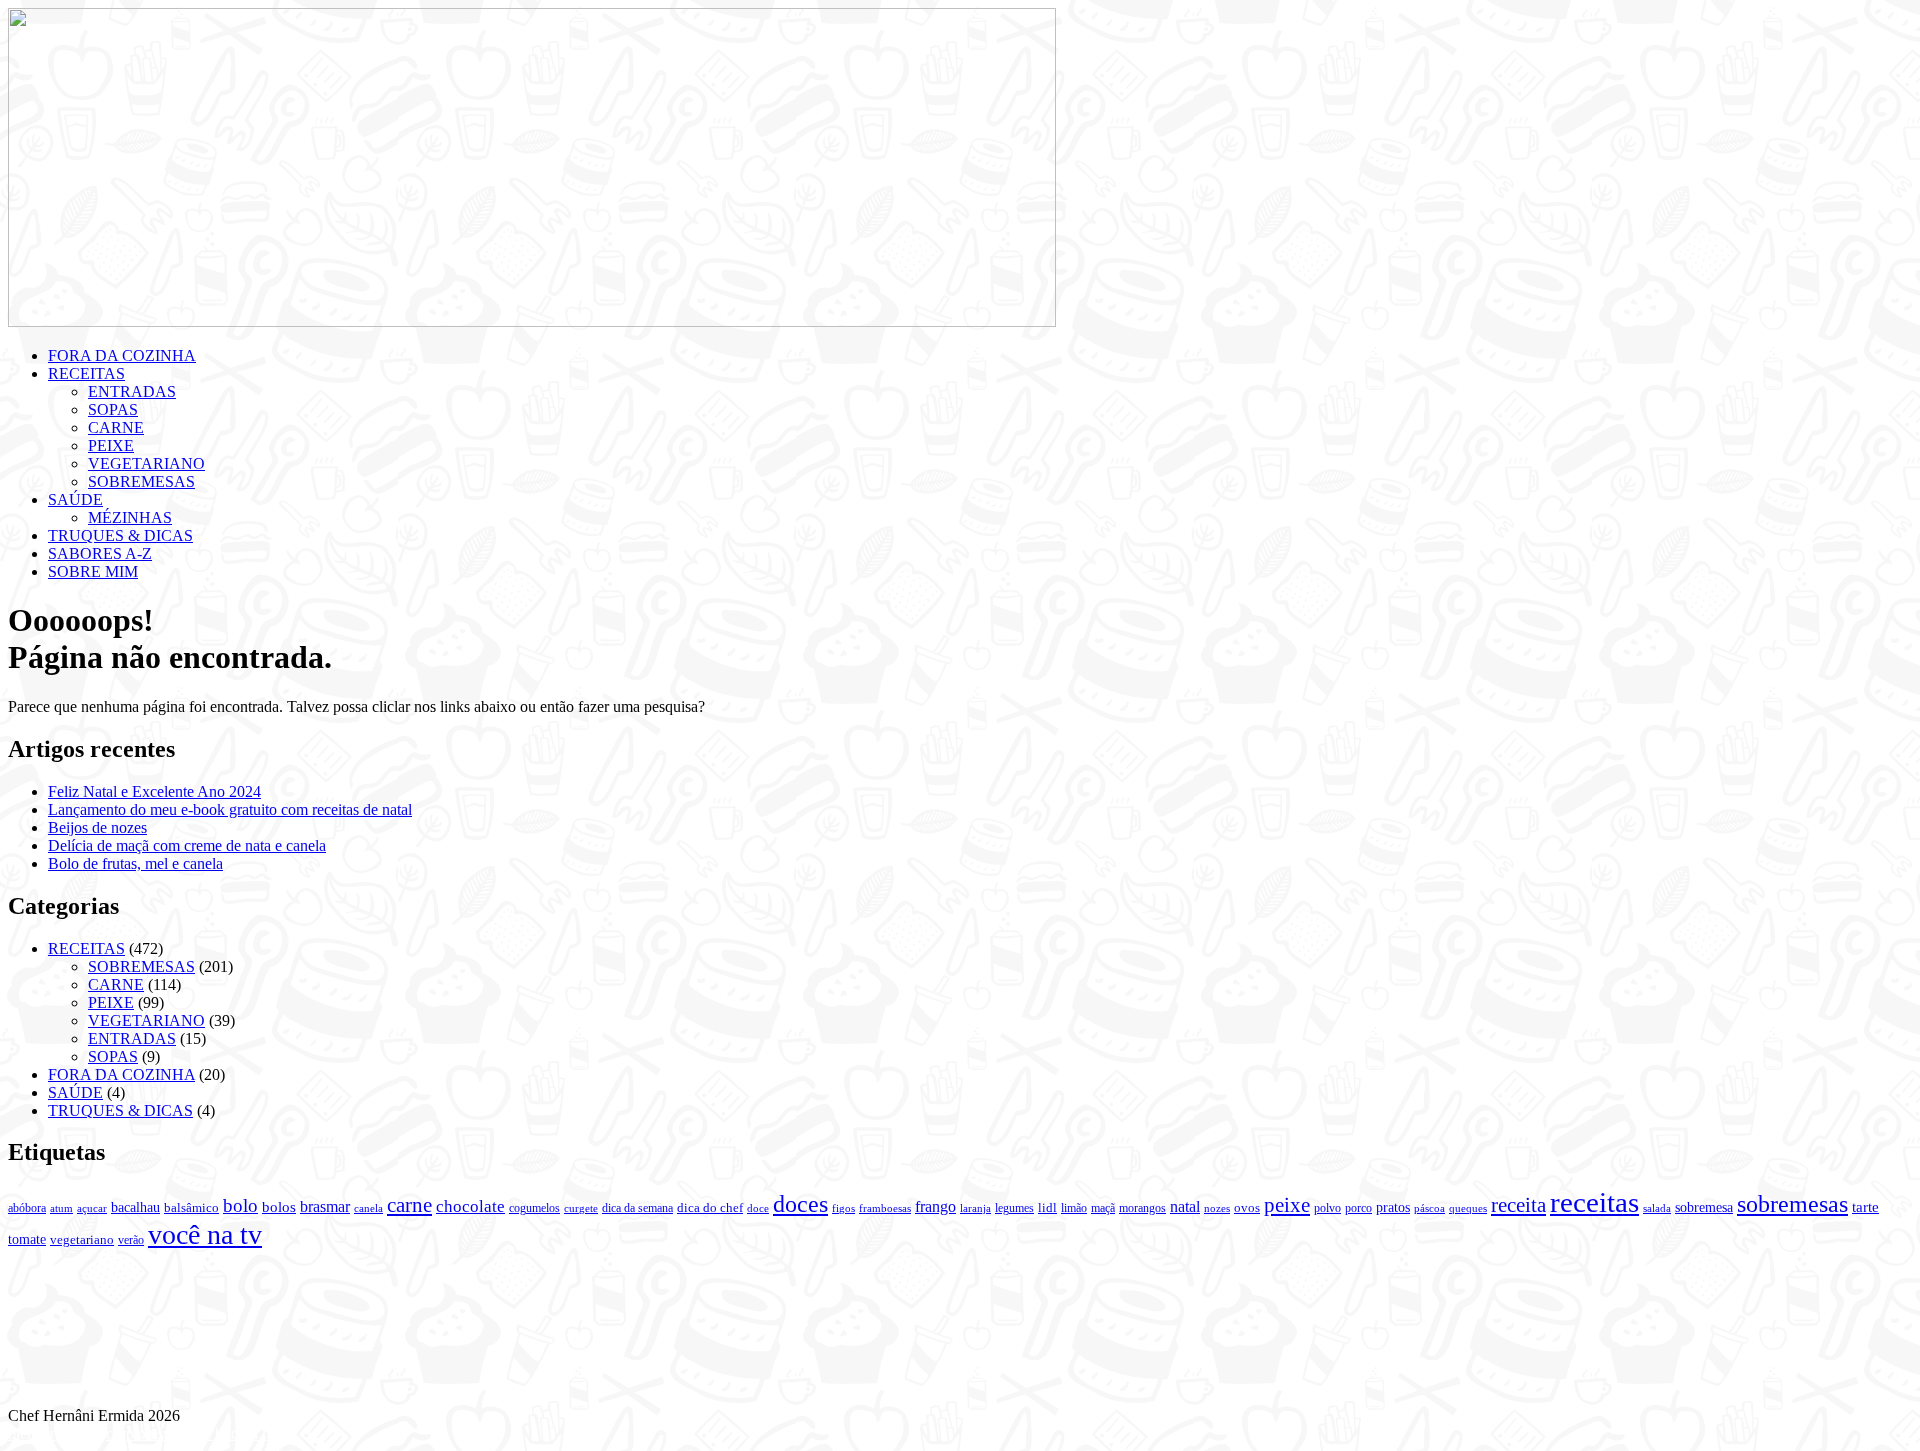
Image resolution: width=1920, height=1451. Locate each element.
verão (131, 1240)
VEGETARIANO (146, 463)
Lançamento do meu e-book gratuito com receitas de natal (230, 809)
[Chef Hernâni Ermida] (532, 321)
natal (1185, 1206)
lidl (1047, 1208)
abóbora (27, 1208)
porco (1358, 1208)
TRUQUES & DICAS (120, 535)
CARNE (116, 427)
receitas (1594, 1202)
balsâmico (191, 1208)
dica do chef (710, 1208)
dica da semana (637, 1208)
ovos (1247, 1208)
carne (409, 1205)
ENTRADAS (132, 391)
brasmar (325, 1206)
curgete (581, 1208)
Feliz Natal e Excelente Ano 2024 (154, 791)
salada (1657, 1208)
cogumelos (534, 1208)
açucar (92, 1208)
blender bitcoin (55, 1433)
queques (1468, 1208)
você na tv (205, 1234)
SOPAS (113, 409)
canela (368, 1208)
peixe (1287, 1205)
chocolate (470, 1206)
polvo (1327, 1208)
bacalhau (135, 1207)
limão (1074, 1208)
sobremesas (1792, 1203)
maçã (1103, 1208)
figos (843, 1208)
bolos (279, 1206)
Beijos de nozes (97, 827)
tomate (27, 1239)
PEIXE (111, 445)
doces (800, 1203)
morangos (1142, 1208)
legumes (1014, 1208)
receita (1518, 1205)
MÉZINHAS (130, 517)
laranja (975, 1208)
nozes (1217, 1208)
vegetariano (82, 1240)
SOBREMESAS (141, 481)
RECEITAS (86, 373)
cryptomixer (144, 1433)
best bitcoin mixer (242, 1433)
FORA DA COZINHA (122, 355)
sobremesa (1704, 1207)
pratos (1393, 1207)
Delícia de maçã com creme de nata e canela (187, 845)
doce (758, 1208)
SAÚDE (75, 499)
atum (61, 1208)
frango (935, 1206)
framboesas (885, 1208)
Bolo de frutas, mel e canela (135, 863)
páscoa (1429, 1208)
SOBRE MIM (93, 571)
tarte (1865, 1206)
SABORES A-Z (100, 553)
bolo (240, 1205)
